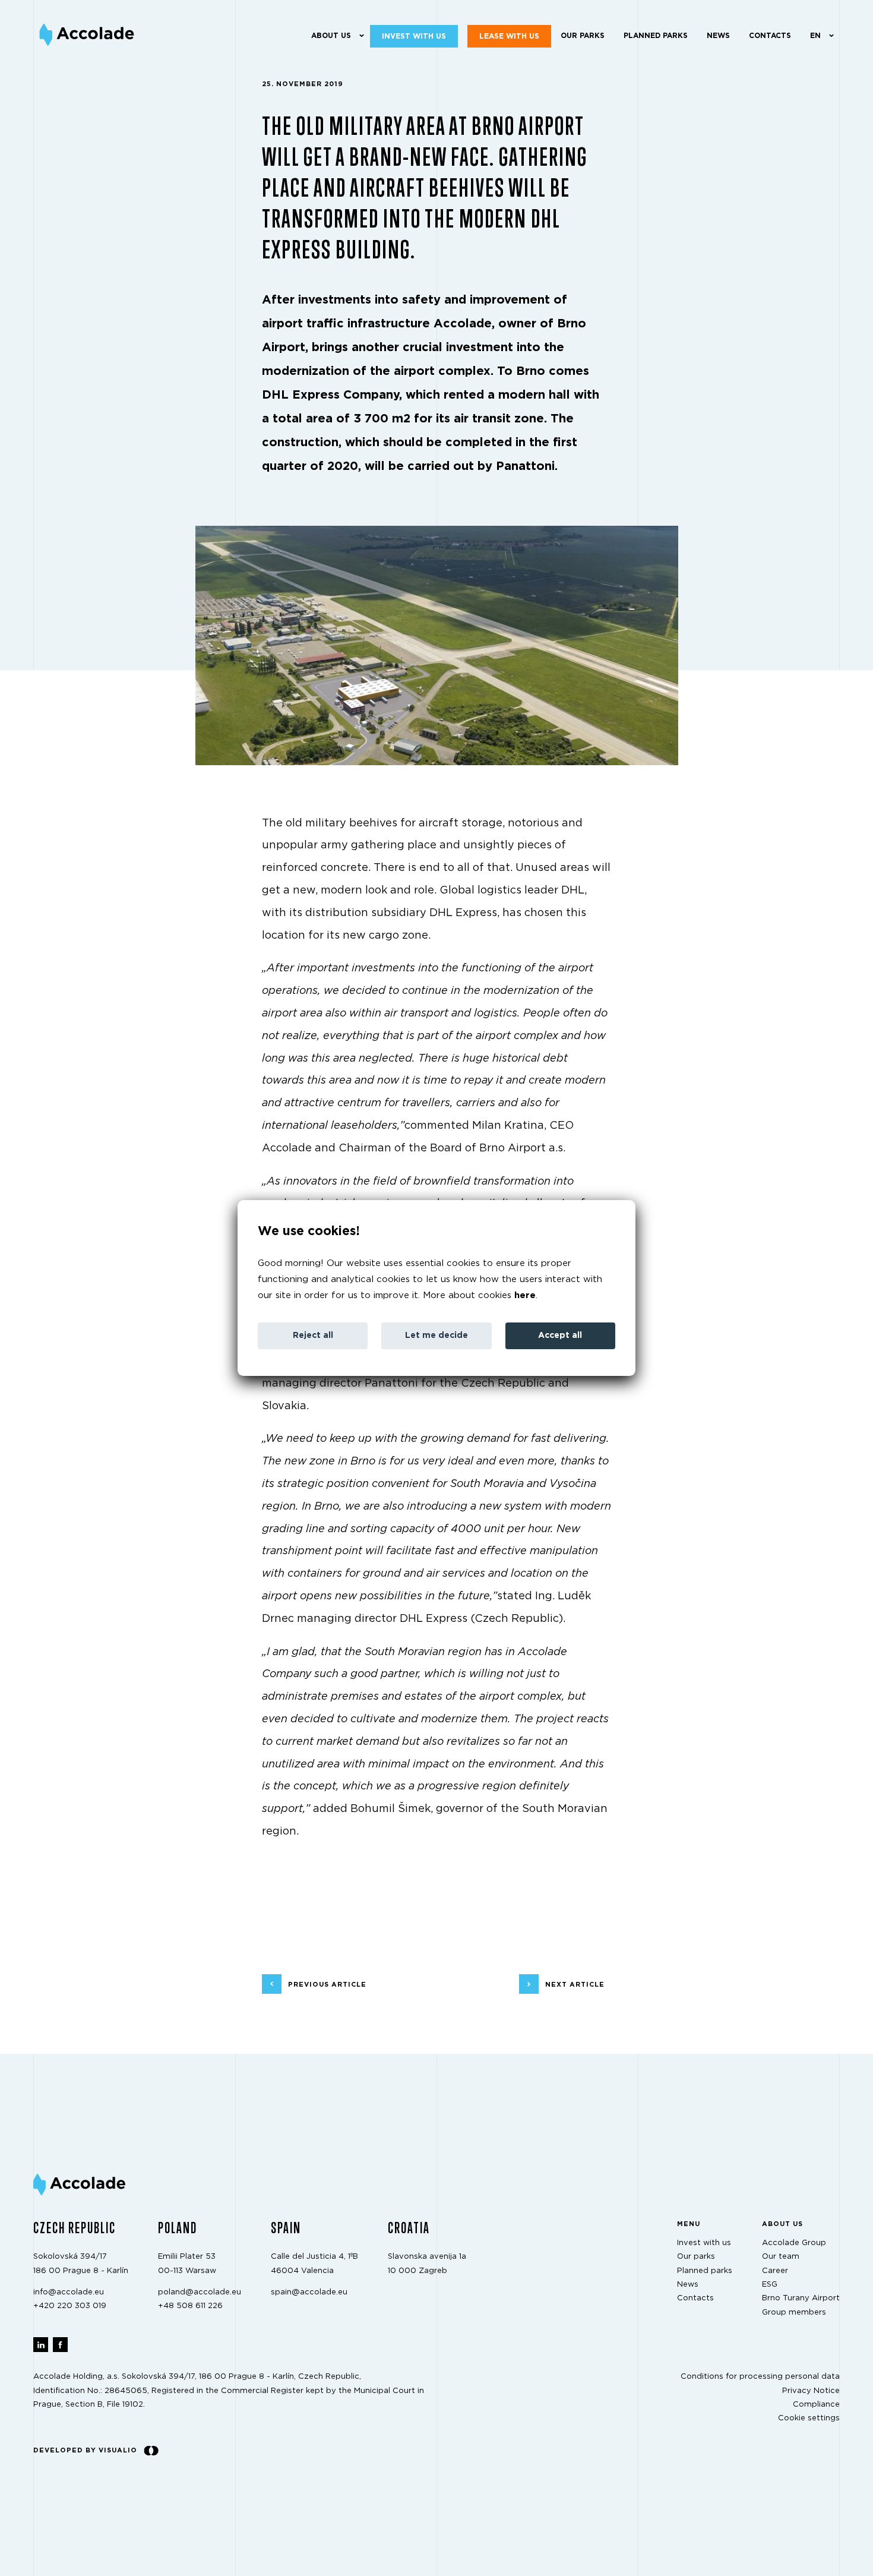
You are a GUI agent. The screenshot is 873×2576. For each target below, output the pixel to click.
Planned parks (656, 36)
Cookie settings (809, 2418)
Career (775, 2270)
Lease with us (509, 36)
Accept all (560, 1336)
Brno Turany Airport (801, 2298)
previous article (327, 1984)
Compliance (816, 2405)
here (525, 1295)
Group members (794, 2313)
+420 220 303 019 (70, 2306)
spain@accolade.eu (309, 2292)
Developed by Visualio (85, 2450)
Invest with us (414, 36)
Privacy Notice (811, 2390)
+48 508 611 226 (190, 2306)
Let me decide (436, 1336)
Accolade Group (794, 2243)
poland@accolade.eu (200, 2292)
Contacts (770, 36)
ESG (770, 2285)
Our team (781, 2257)
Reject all (313, 1336)
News (718, 36)
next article (575, 1984)
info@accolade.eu (69, 2292)
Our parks (583, 36)
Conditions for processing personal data (760, 2377)
